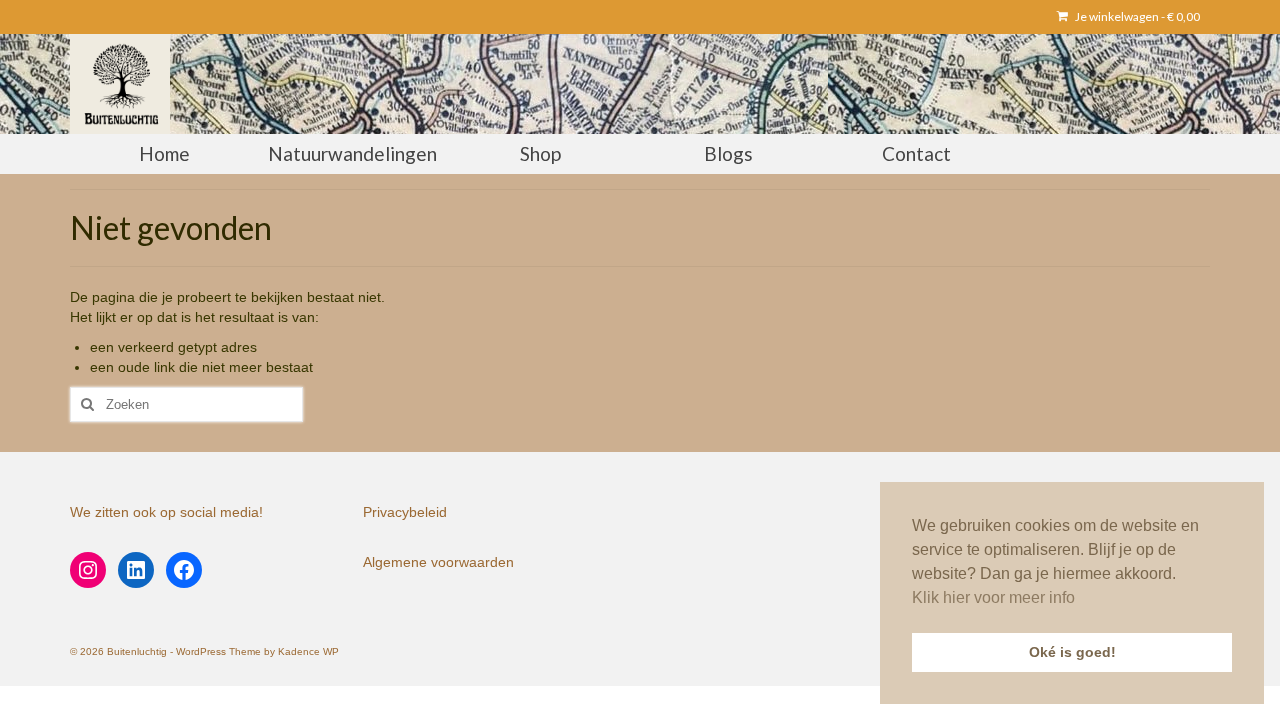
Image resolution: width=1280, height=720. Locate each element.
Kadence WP (308, 651)
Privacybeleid (405, 512)
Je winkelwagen (1136, 16)
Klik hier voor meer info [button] (993, 597)
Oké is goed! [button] (1072, 652)
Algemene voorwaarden (438, 562)
